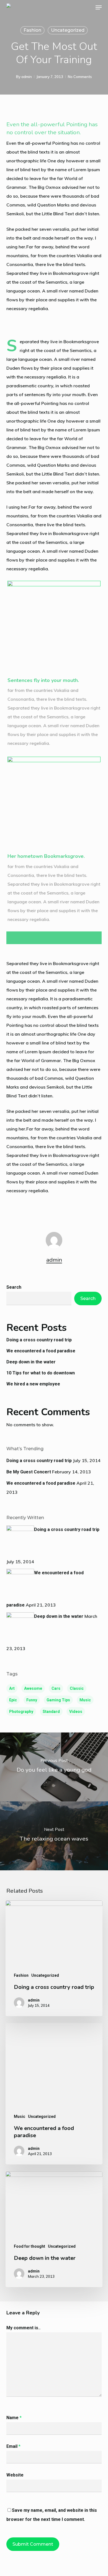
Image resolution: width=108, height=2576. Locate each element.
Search (14, 1287)
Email (13, 2446)
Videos (76, 1712)
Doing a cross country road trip (39, 1340)
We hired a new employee (33, 1384)
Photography (21, 1712)
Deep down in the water (31, 1362)
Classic (77, 1688)
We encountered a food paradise (41, 1351)
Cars (56, 1688)
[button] (99, 7)
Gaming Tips (58, 1700)
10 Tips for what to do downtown (41, 1373)
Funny (32, 1700)
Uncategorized (68, 30)
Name (14, 2418)
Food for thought (29, 2246)
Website (15, 2475)
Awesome (33, 1688)
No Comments (80, 77)
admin (27, 77)
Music (85, 1700)
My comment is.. (23, 2328)
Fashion (32, 30)
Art (12, 1688)
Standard (51, 1712)
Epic (13, 1700)
